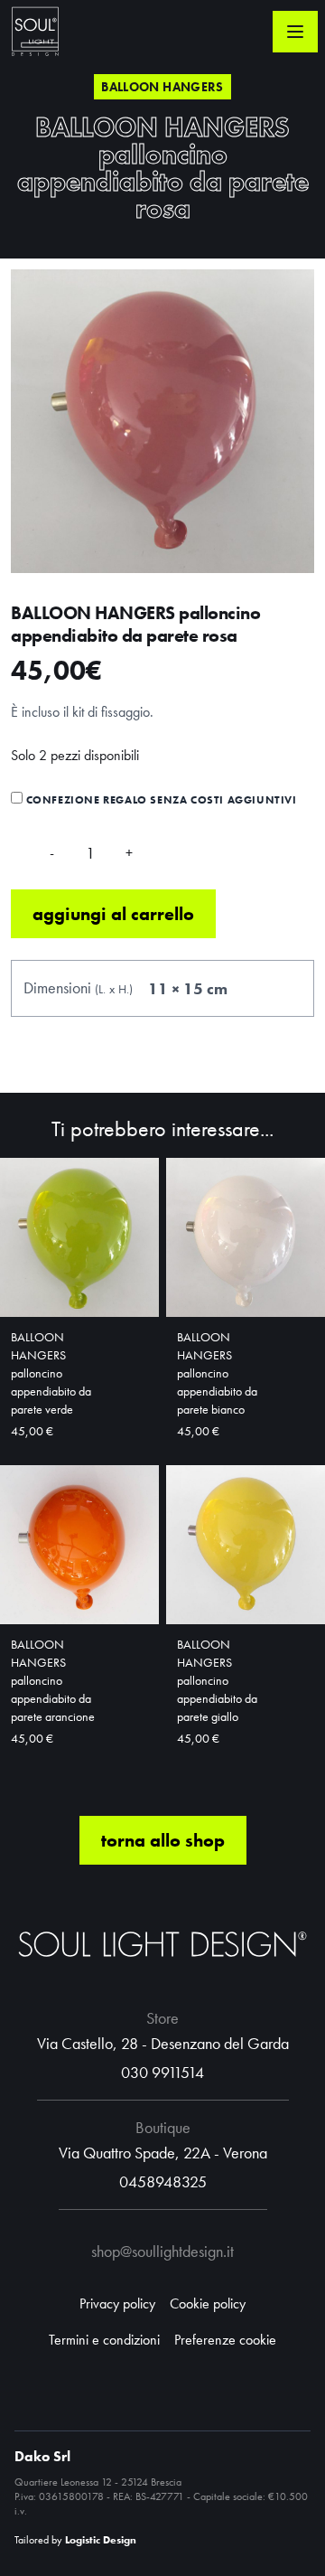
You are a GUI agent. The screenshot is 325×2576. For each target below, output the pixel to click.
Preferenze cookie (225, 2340)
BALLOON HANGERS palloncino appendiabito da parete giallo (217, 1680)
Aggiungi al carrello (113, 914)
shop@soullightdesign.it (162, 2251)
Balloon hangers (162, 87)
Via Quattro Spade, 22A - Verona (163, 2153)
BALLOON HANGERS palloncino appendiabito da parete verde (51, 1373)
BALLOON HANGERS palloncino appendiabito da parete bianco (217, 1373)
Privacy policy (117, 2303)
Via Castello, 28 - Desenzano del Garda (163, 2043)
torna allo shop (163, 1840)
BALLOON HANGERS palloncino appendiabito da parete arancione (53, 1680)
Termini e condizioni (104, 2340)
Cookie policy (208, 2303)
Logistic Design (101, 2540)
